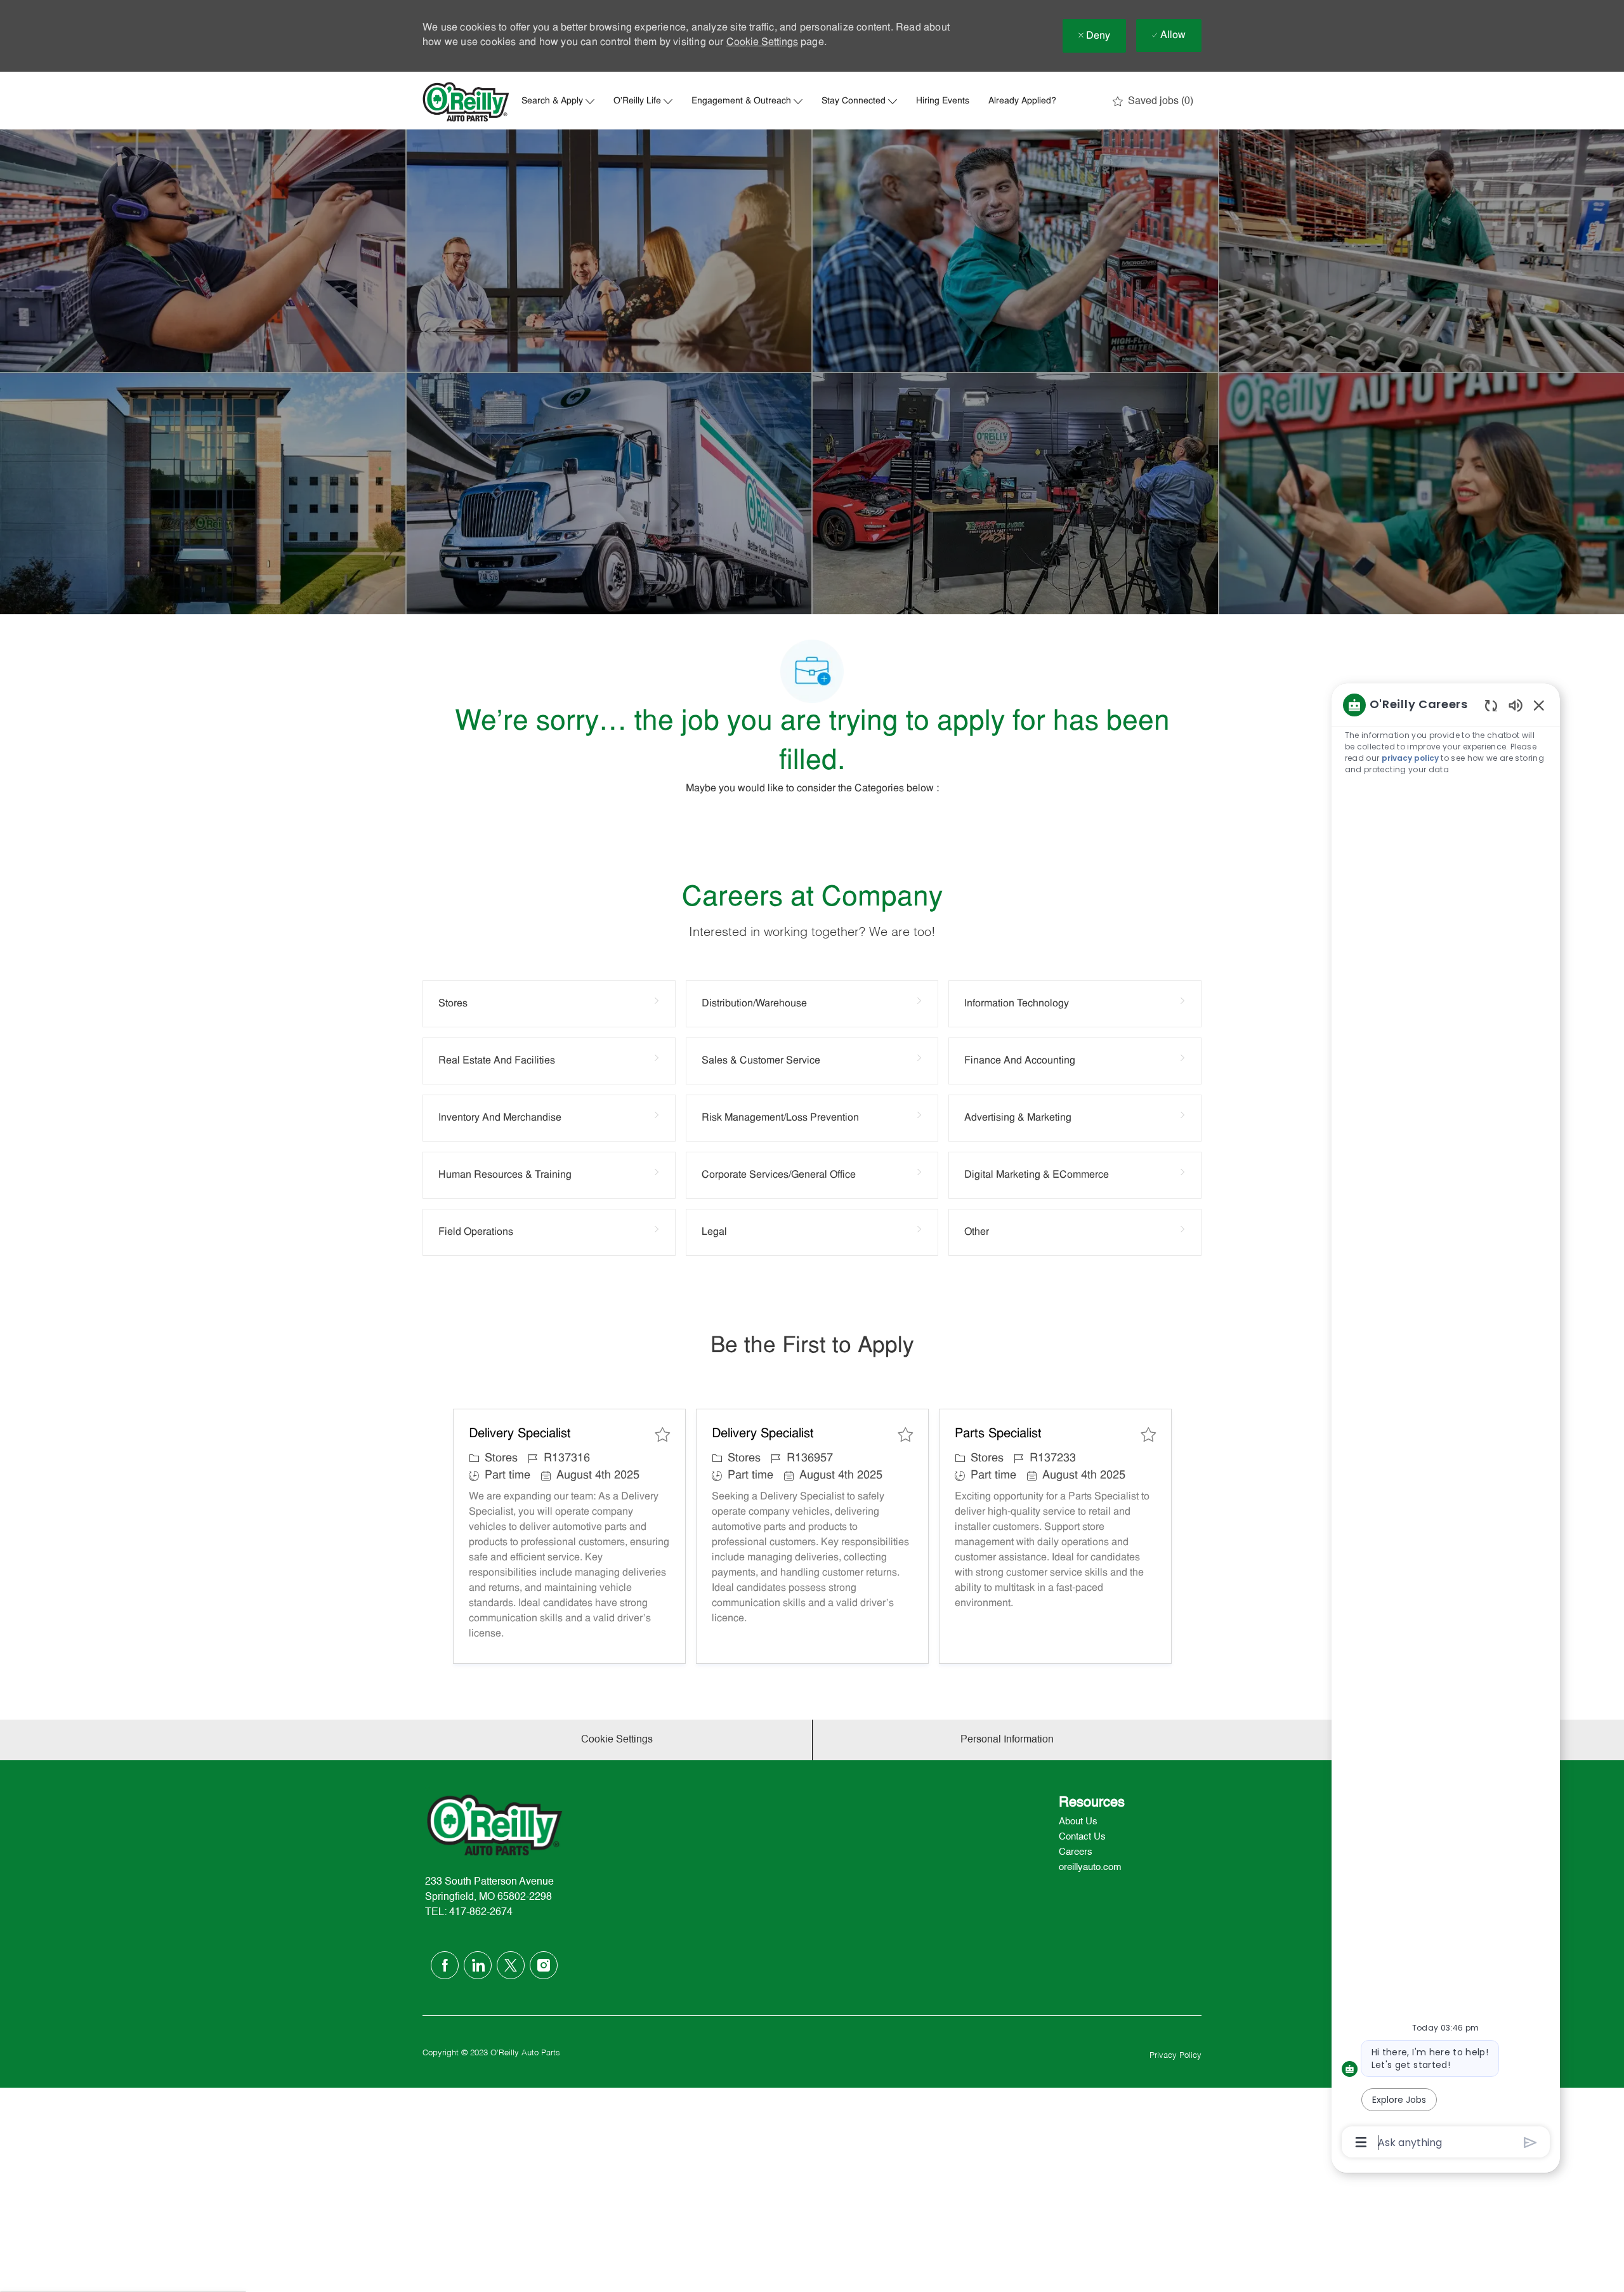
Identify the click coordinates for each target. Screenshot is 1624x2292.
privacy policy (1410, 758)
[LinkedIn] (478, 1965)
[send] (1530, 2143)
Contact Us (1082, 1837)
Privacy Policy (1175, 2056)
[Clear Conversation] (1491, 705)
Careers (1076, 1852)
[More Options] (1361, 2142)
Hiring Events (943, 102)
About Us (1078, 1821)
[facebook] (445, 1965)
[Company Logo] (466, 102)
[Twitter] (511, 1965)
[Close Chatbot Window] (1539, 705)
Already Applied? (1022, 102)
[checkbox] (662, 1435)
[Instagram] (544, 1965)
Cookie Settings (762, 43)
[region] (1446, 1423)
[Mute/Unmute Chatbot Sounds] (1516, 705)
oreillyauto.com (1090, 1867)
